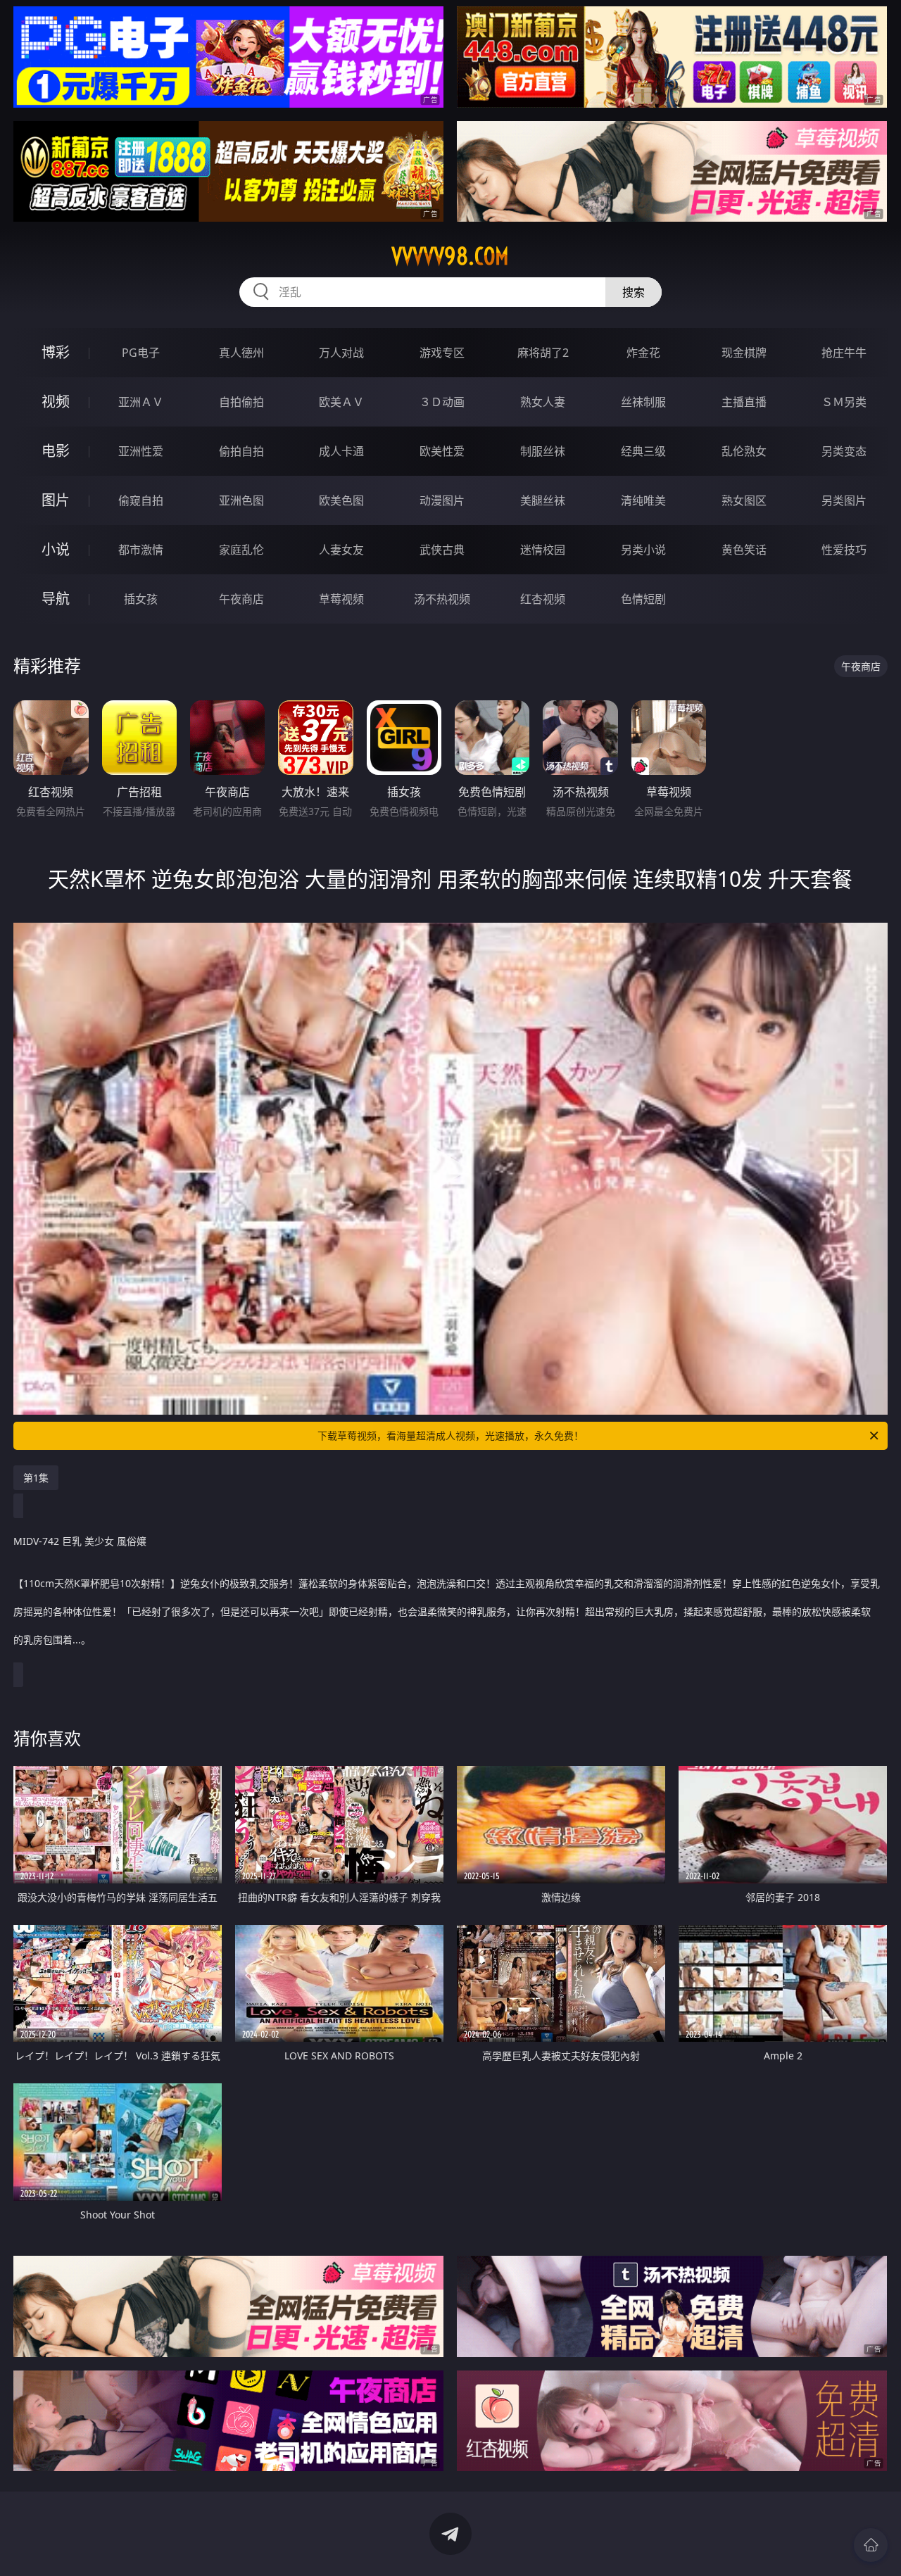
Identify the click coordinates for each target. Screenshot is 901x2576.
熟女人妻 (543, 402)
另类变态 (844, 451)
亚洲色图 (241, 500)
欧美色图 (341, 500)
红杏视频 (543, 599)
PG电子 (141, 353)
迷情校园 (543, 550)
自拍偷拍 (241, 402)
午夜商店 (241, 599)
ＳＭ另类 (844, 402)
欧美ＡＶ (341, 402)
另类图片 (844, 500)
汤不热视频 (442, 599)
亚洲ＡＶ (141, 402)
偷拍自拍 (241, 451)
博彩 (56, 352)
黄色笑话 (744, 550)
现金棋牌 (744, 353)
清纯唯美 (643, 500)
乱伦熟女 (744, 451)
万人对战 (341, 353)
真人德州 (241, 353)
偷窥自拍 (141, 500)
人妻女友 (341, 550)
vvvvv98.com (450, 256)
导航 (56, 599)
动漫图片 (442, 500)
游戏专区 (442, 353)
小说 (56, 549)
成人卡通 (341, 451)
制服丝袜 (543, 451)
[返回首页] (871, 2545)
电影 (56, 451)
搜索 (634, 292)
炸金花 (643, 353)
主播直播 (744, 402)
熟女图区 (744, 500)
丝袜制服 (643, 402)
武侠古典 (442, 550)
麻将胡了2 (543, 353)
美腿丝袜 (543, 500)
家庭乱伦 (241, 550)
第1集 (36, 1478)
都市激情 (141, 550)
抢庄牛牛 (844, 353)
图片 (56, 500)
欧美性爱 (442, 451)
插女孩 (141, 599)
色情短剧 (643, 599)
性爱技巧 (844, 550)
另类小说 (643, 550)
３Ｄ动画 (442, 402)
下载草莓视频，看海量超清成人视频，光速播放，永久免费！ (450, 1435)
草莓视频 (341, 599)
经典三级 (643, 451)
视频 (56, 402)
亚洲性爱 (141, 451)
